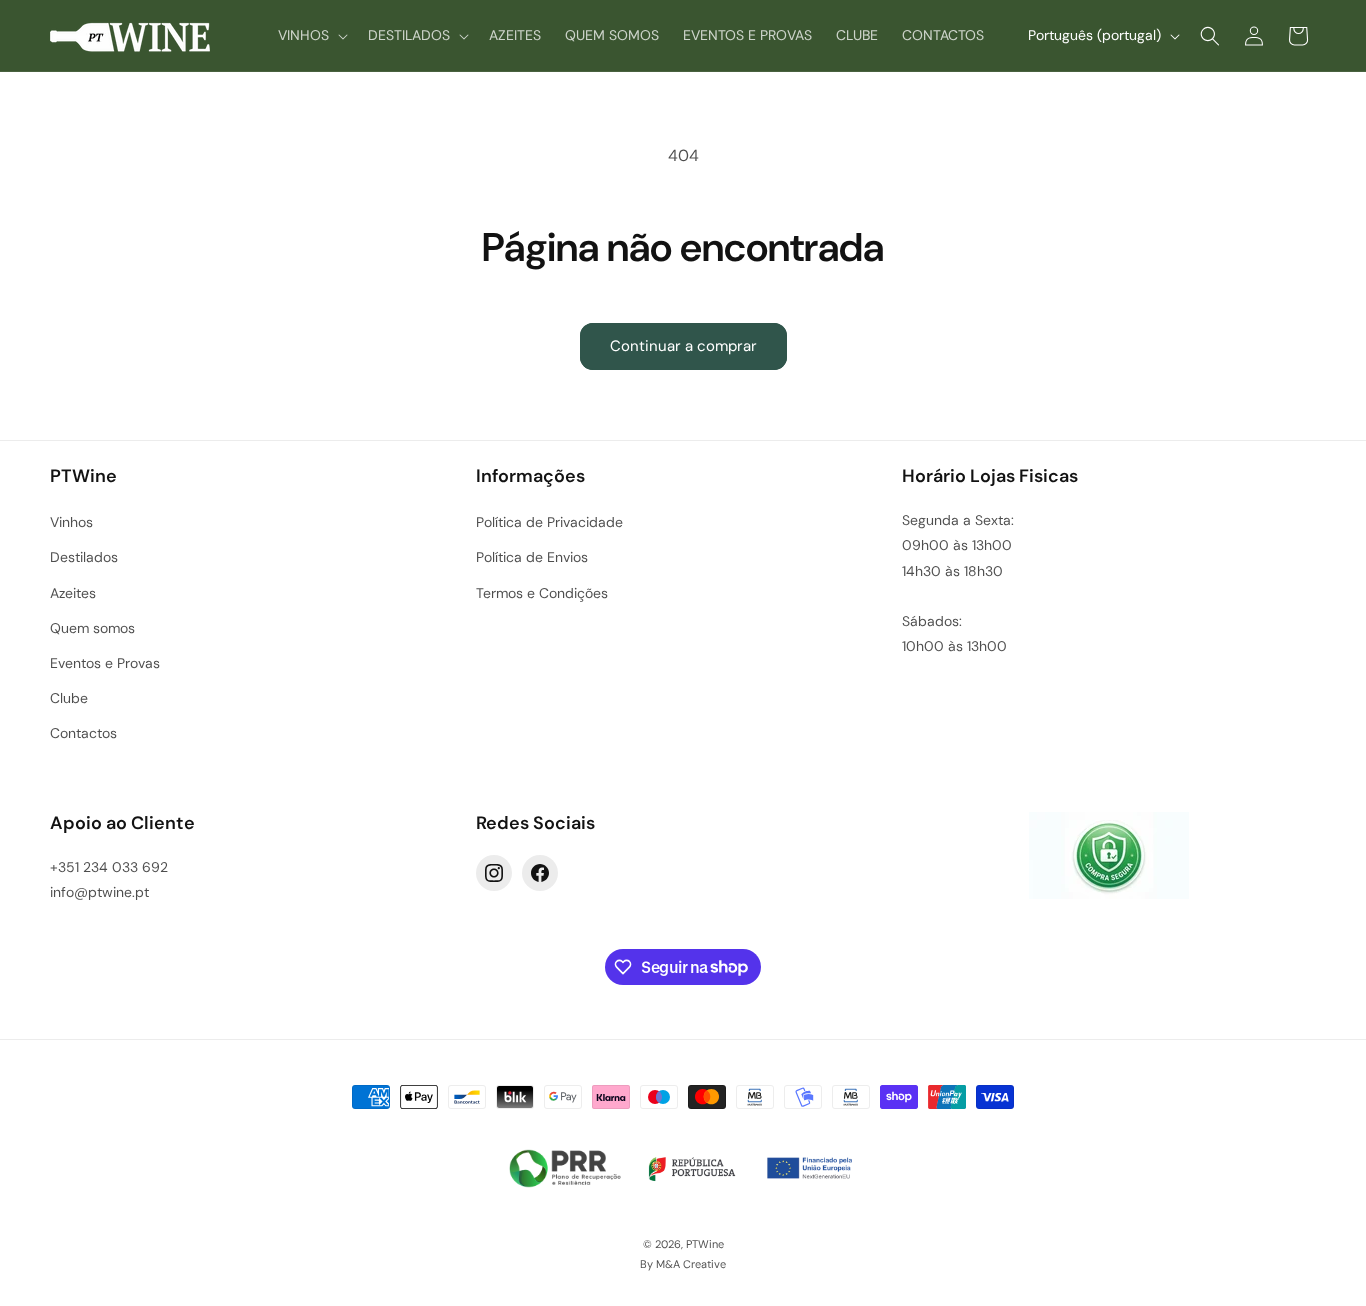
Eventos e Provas (105, 663)
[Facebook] (540, 873)
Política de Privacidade (549, 522)
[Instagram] (494, 873)
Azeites (73, 593)
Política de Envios (532, 557)
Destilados (84, 557)
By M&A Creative (683, 1264)
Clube (69, 698)
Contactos (83, 733)
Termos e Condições (542, 593)
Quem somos (92, 628)
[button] (311, 35)
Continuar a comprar (683, 346)
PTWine (705, 1244)
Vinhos (71, 522)
